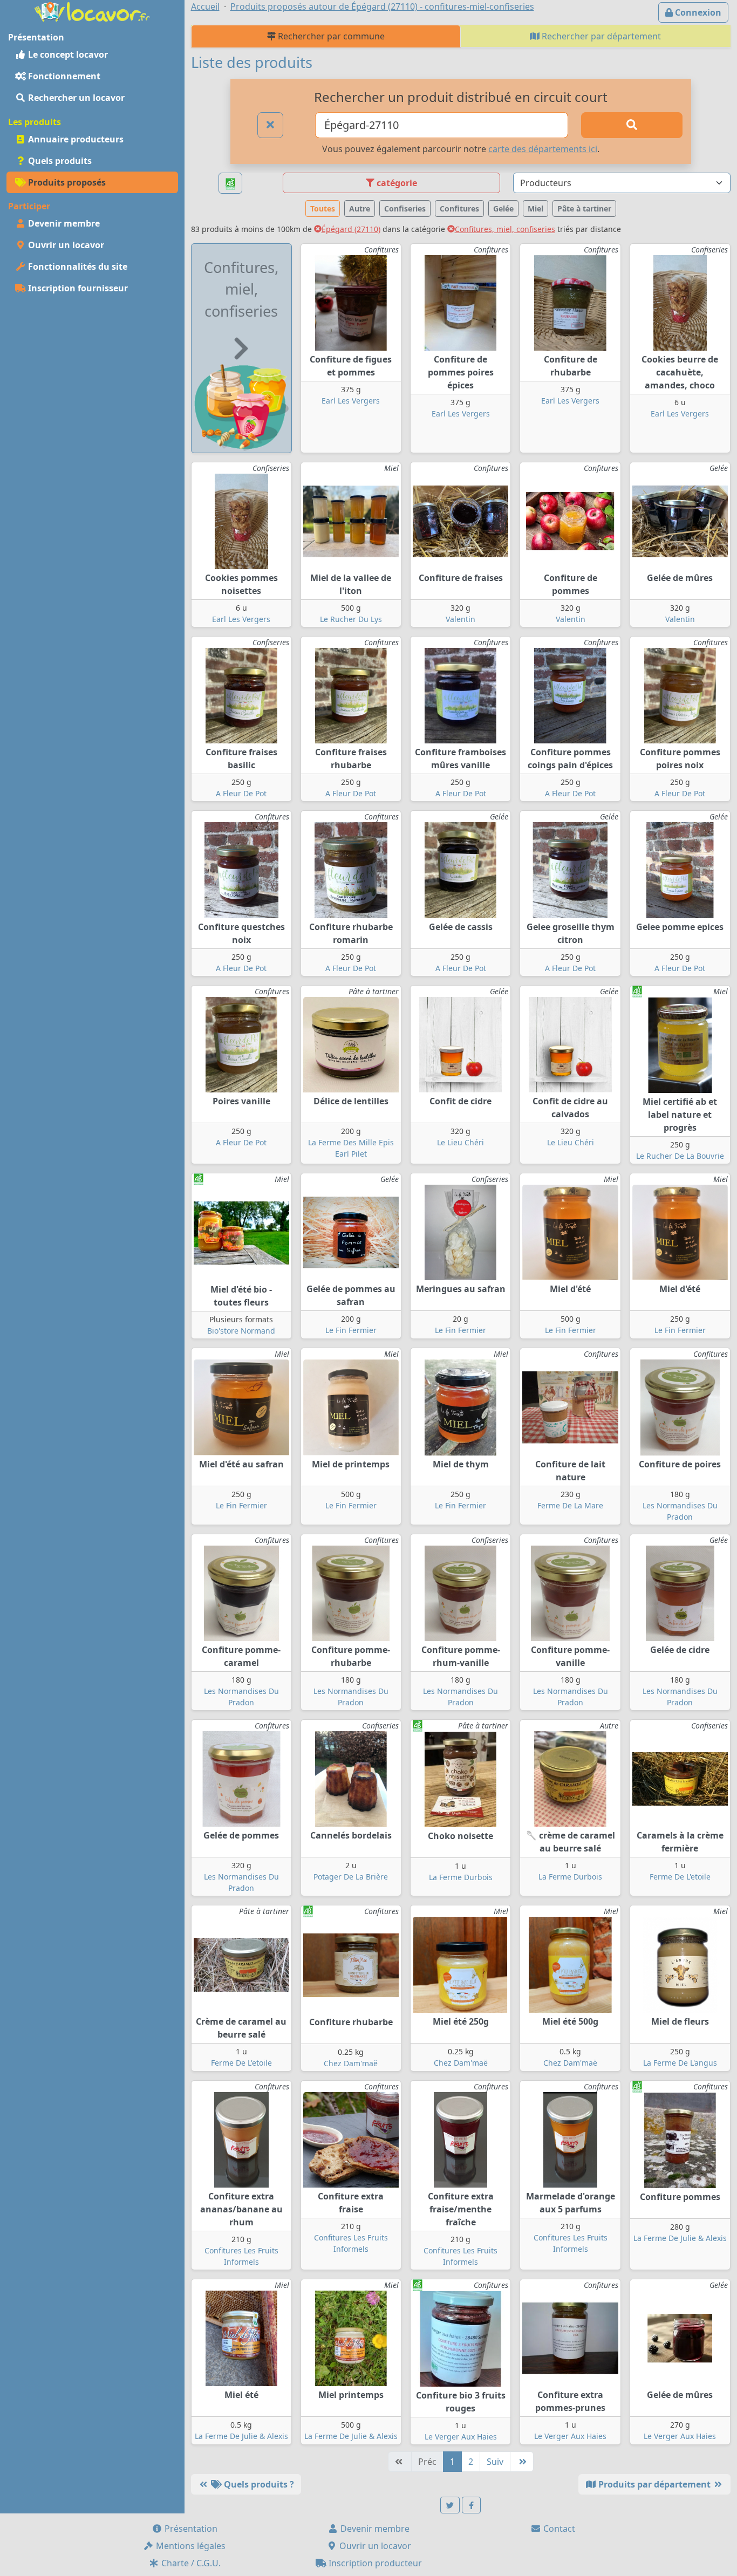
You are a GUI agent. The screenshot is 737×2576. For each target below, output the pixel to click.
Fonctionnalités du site (77, 267)
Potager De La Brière (351, 1877)
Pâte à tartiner (584, 209)
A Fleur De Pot (241, 793)
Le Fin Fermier (351, 1330)
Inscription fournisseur (77, 288)
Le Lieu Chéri (460, 1142)
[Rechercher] (632, 125)
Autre (360, 209)
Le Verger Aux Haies (461, 2437)
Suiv (495, 2462)
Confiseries (405, 209)
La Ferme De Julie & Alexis (680, 2238)
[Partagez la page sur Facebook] (472, 2505)
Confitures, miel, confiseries (505, 229)
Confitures (459, 209)
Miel (535, 209)
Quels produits (59, 161)
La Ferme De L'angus (680, 2063)
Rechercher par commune (330, 36)
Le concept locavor (67, 54)
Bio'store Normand (241, 1331)
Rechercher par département (600, 36)
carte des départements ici (543, 149)
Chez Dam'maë (351, 2063)
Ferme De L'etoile (680, 1877)
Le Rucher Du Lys (351, 619)
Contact (558, 2529)
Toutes (323, 209)
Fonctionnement (63, 76)
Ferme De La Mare (570, 1505)
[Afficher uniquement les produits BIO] (230, 183)
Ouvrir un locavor (65, 245)
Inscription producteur (374, 2563)
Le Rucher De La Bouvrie (680, 1156)
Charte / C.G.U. (190, 2563)
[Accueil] (92, 11)
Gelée (503, 209)
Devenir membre (63, 223)
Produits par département (654, 2484)
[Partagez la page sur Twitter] (450, 2505)
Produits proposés (66, 182)
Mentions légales (190, 2546)
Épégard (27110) (351, 229)
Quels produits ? (258, 2484)
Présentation (190, 2529)
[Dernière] (522, 2462)
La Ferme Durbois (461, 1877)
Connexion (697, 12)
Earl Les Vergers (351, 401)
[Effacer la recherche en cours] (270, 125)
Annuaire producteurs (75, 139)
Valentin (460, 619)
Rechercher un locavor (75, 98)
